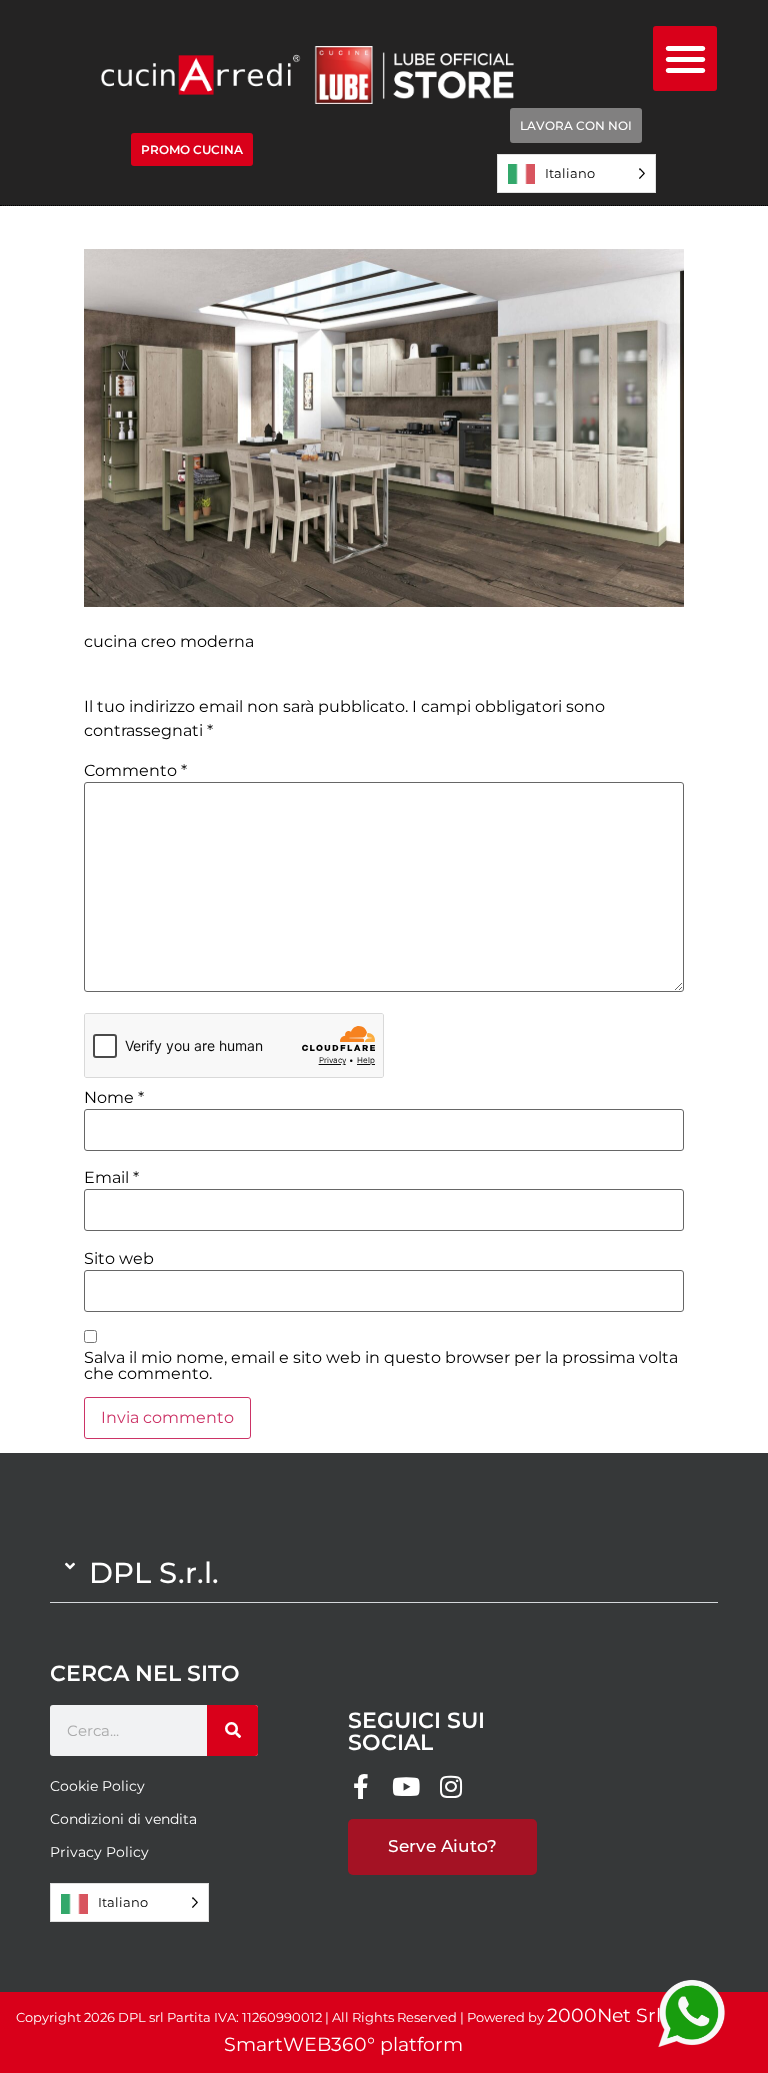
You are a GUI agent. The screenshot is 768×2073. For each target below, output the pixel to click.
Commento (135, 771)
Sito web (119, 1259)
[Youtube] (405, 1786)
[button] (685, 58)
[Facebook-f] (360, 1786)
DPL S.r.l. (154, 1572)
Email (111, 1178)
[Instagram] (450, 1786)
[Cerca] (232, 1730)
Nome (114, 1098)
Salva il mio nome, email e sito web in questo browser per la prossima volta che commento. (381, 1366)
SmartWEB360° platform (343, 2044)
